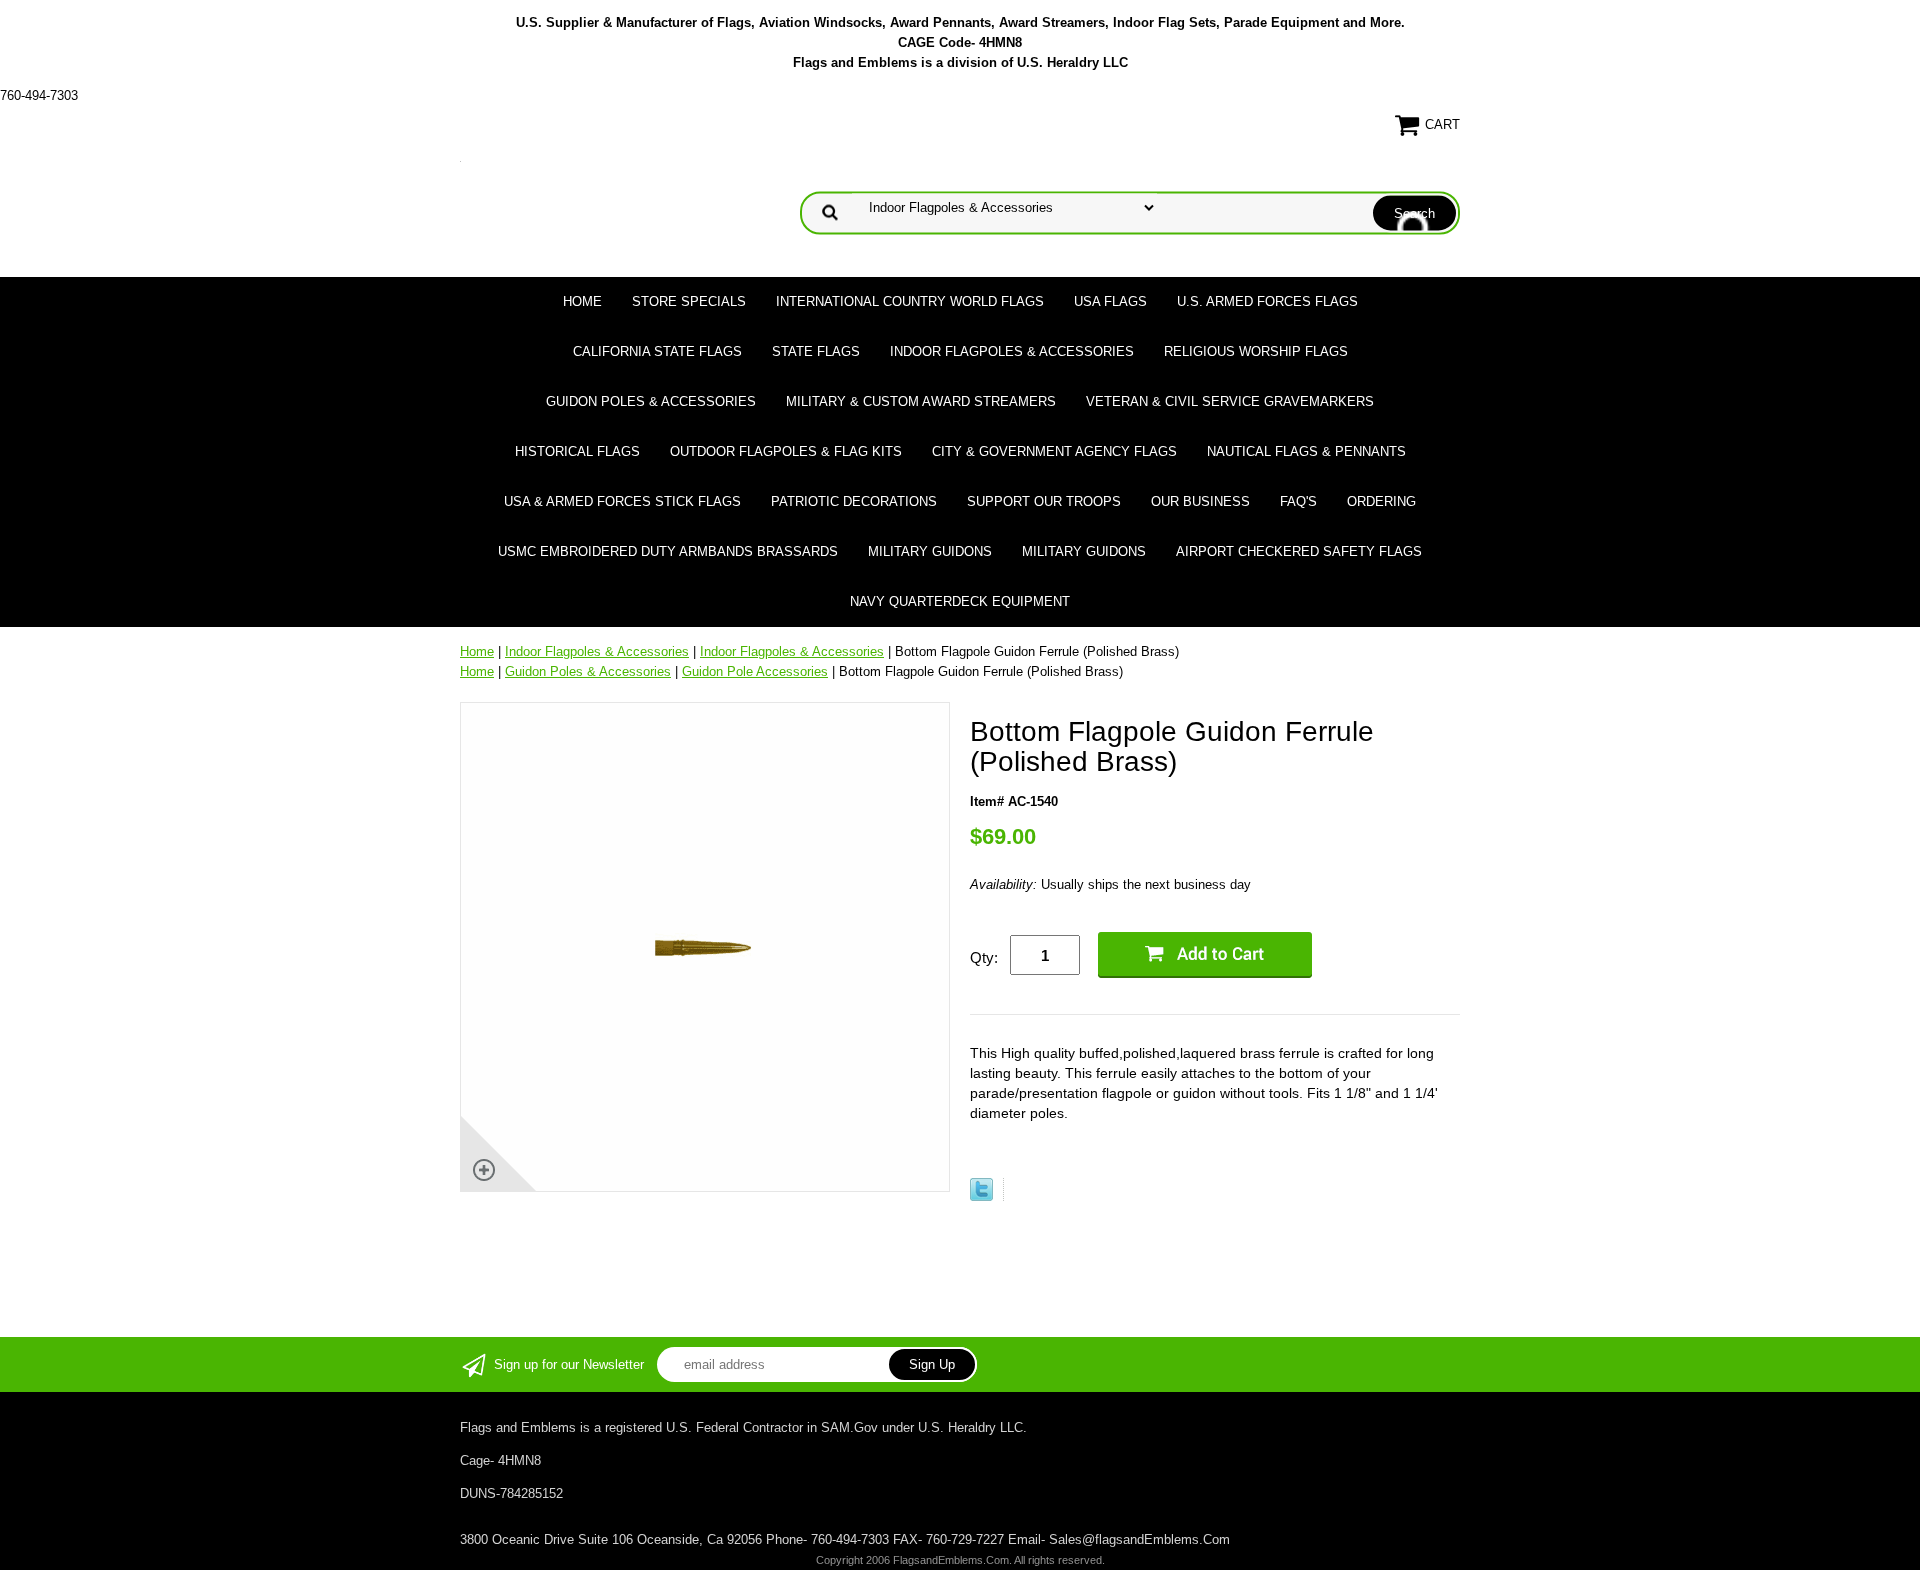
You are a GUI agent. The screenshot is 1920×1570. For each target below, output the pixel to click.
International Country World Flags (910, 301)
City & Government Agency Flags (1054, 451)
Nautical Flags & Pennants (1306, 451)
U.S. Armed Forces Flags (1267, 301)
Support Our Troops (1044, 501)
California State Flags (657, 351)
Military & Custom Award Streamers (921, 401)
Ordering (1381, 501)
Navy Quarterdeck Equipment (960, 601)
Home (582, 301)
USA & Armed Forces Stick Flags (622, 501)
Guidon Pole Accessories (755, 671)
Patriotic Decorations (854, 501)
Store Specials (689, 301)
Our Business (1200, 501)
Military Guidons (930, 551)
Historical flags (577, 451)
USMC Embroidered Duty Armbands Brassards (668, 551)
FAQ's (1298, 501)
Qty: (984, 957)
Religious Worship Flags (1256, 351)
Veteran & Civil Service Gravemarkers (1230, 401)
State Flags (816, 351)
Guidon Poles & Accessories (651, 401)
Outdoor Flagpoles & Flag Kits (786, 451)
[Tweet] (981, 1196)
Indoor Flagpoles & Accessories (1012, 351)
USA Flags (1110, 301)
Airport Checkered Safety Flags (1299, 551)
